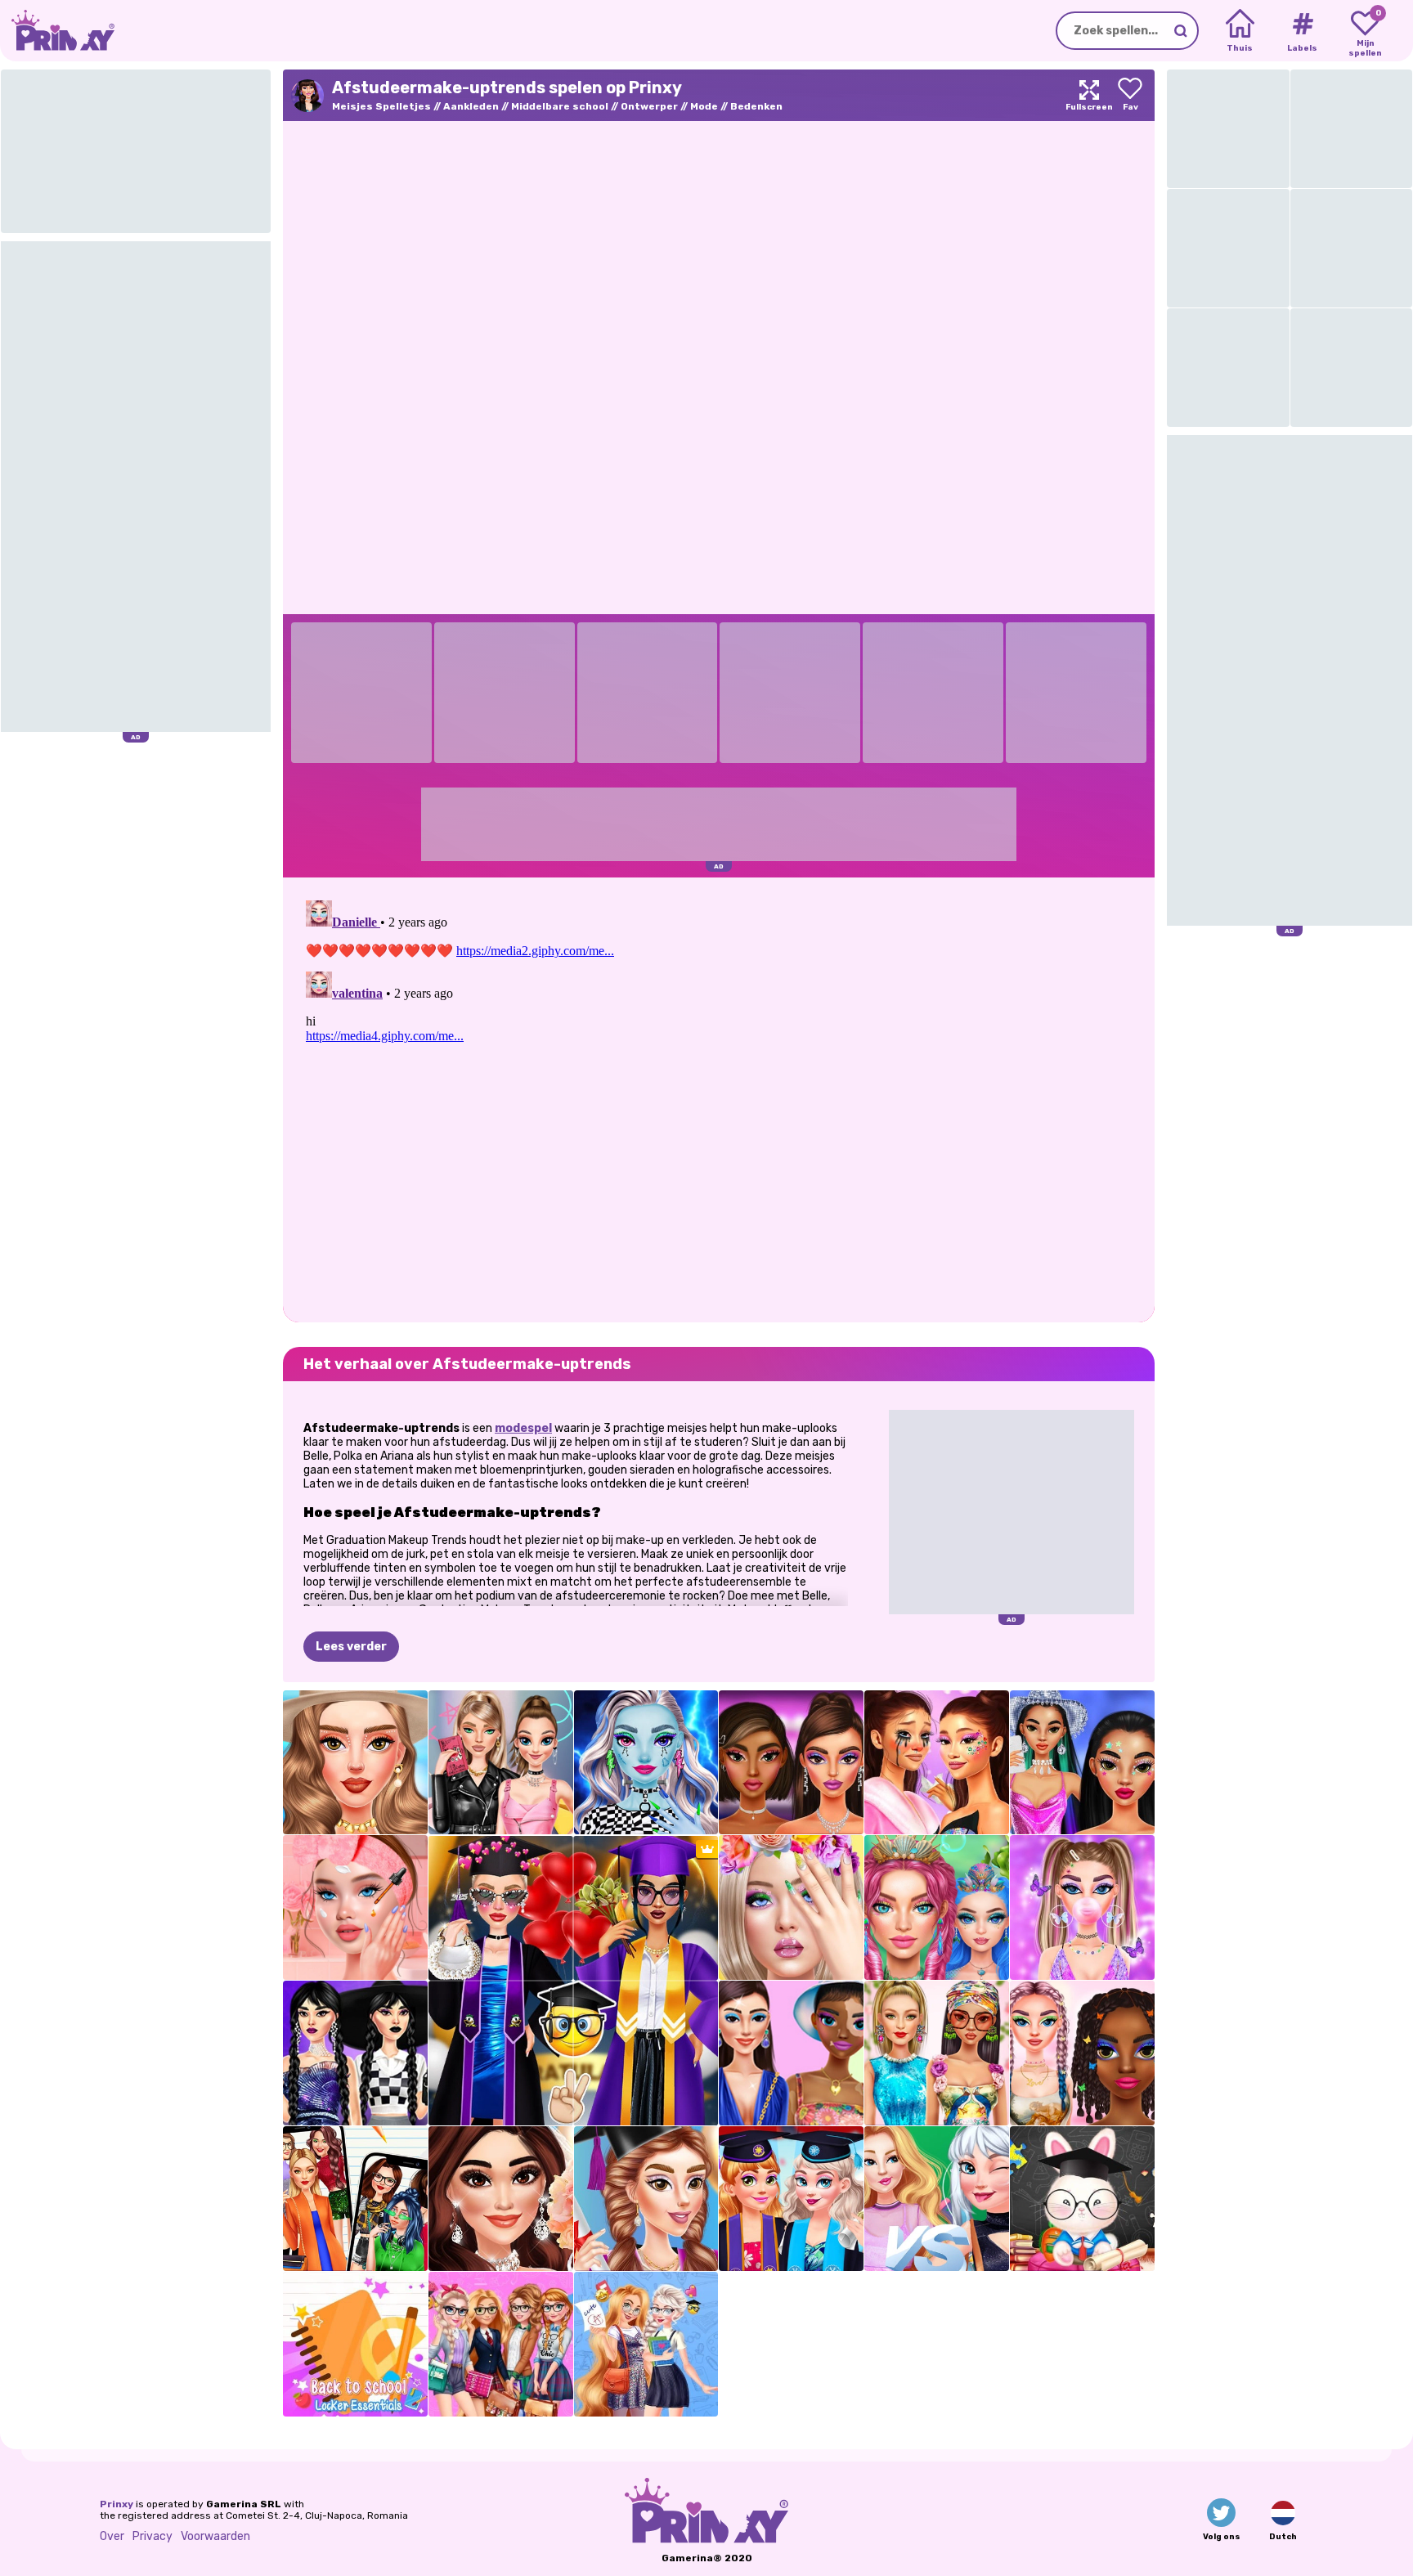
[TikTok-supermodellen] (937, 2053)
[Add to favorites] (1130, 95)
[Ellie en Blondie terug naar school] (646, 2344)
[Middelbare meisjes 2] (355, 2199)
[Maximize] (1089, 95)
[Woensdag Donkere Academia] (355, 2053)
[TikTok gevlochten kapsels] (1082, 2053)
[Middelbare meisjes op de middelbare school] (937, 2199)
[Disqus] (719, 1098)
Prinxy (117, 2504)
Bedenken (756, 106)
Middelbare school (560, 106)
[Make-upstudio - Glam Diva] (355, 1763)
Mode (704, 106)
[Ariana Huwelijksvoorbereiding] (501, 2199)
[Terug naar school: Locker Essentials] (355, 2344)
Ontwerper (649, 106)
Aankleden (471, 106)
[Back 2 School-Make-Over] (355, 1907)
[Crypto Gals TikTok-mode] (791, 2053)
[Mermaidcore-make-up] (937, 1907)
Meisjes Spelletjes (381, 106)
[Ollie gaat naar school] (1082, 2199)
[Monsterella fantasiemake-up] (646, 1763)
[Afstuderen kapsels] (646, 2199)
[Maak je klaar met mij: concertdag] (1082, 1763)
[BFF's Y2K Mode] (1082, 1907)
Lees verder (351, 1647)
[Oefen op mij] (791, 1907)
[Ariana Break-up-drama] (937, 1763)
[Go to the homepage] (57, 31)
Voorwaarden (215, 2536)
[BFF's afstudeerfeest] (791, 2199)
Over (112, 2536)
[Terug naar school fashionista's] (501, 2344)
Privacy (153, 2536)
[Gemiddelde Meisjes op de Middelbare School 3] (501, 1763)
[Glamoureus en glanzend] (791, 1763)
